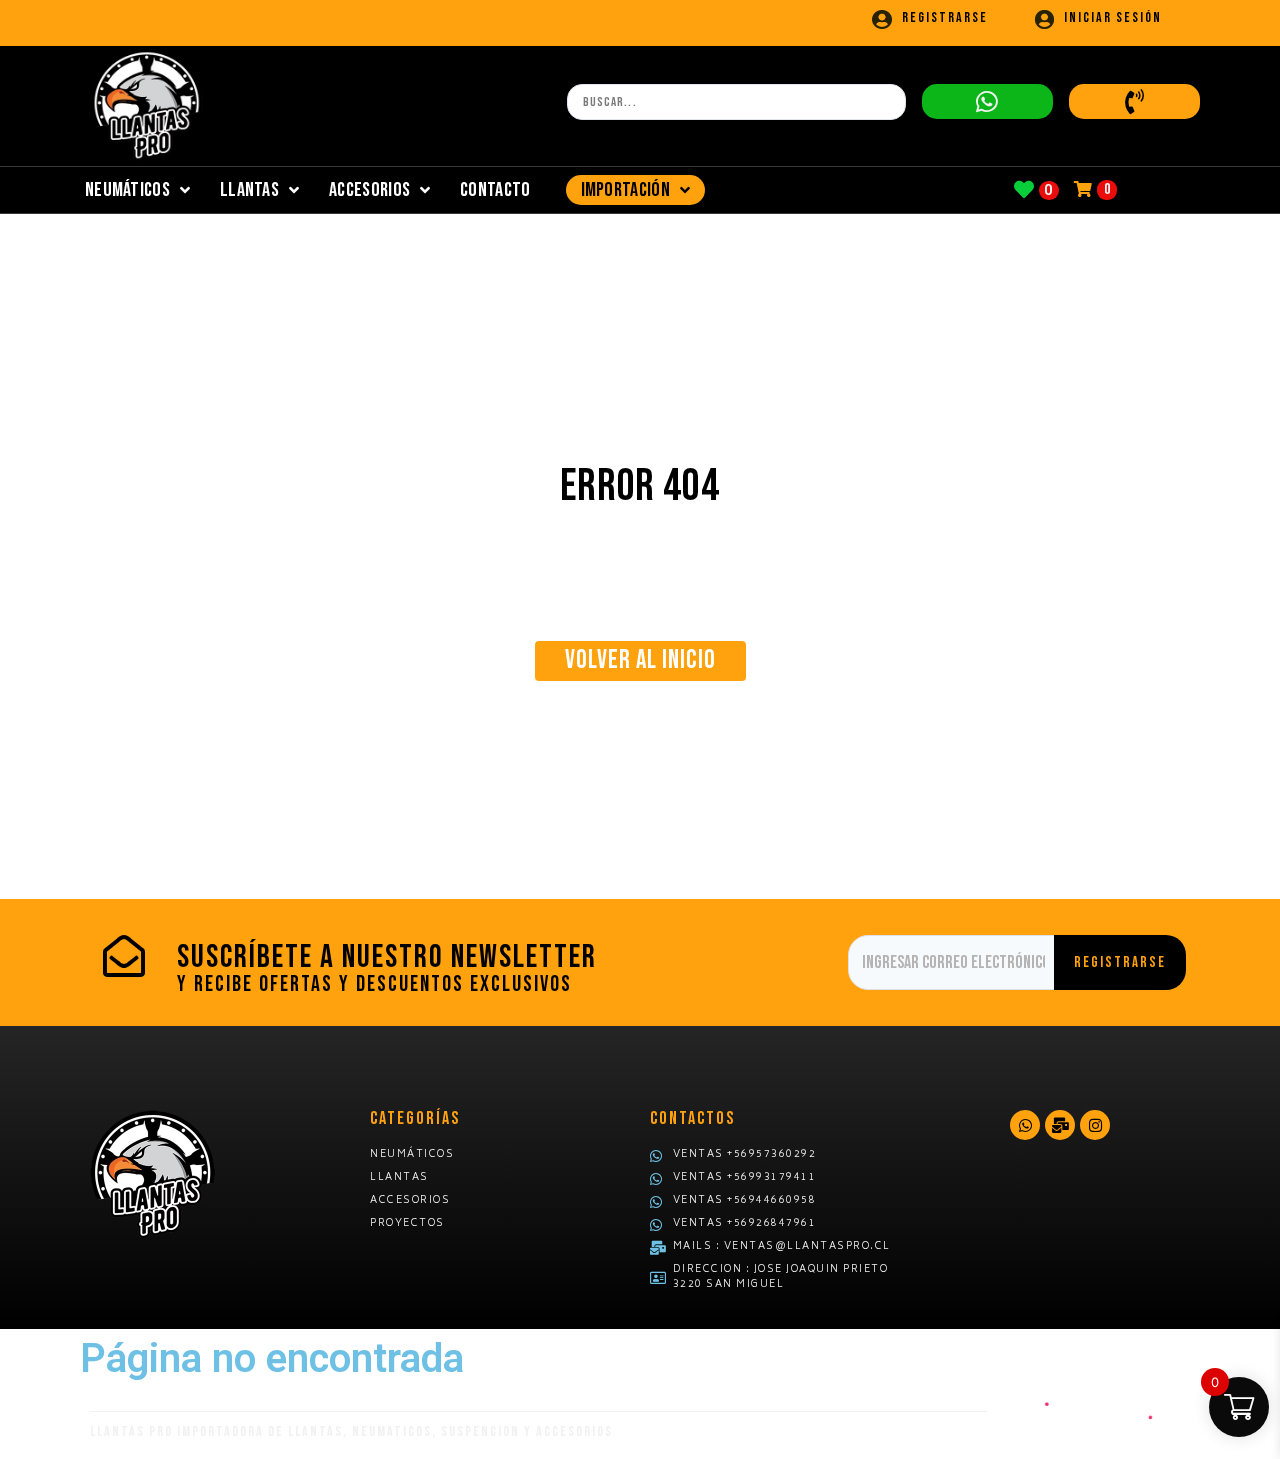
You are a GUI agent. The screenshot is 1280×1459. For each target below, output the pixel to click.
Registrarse (945, 17)
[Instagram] (1095, 1125)
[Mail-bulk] (1060, 1125)
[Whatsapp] (1025, 1125)
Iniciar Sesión (1113, 17)
